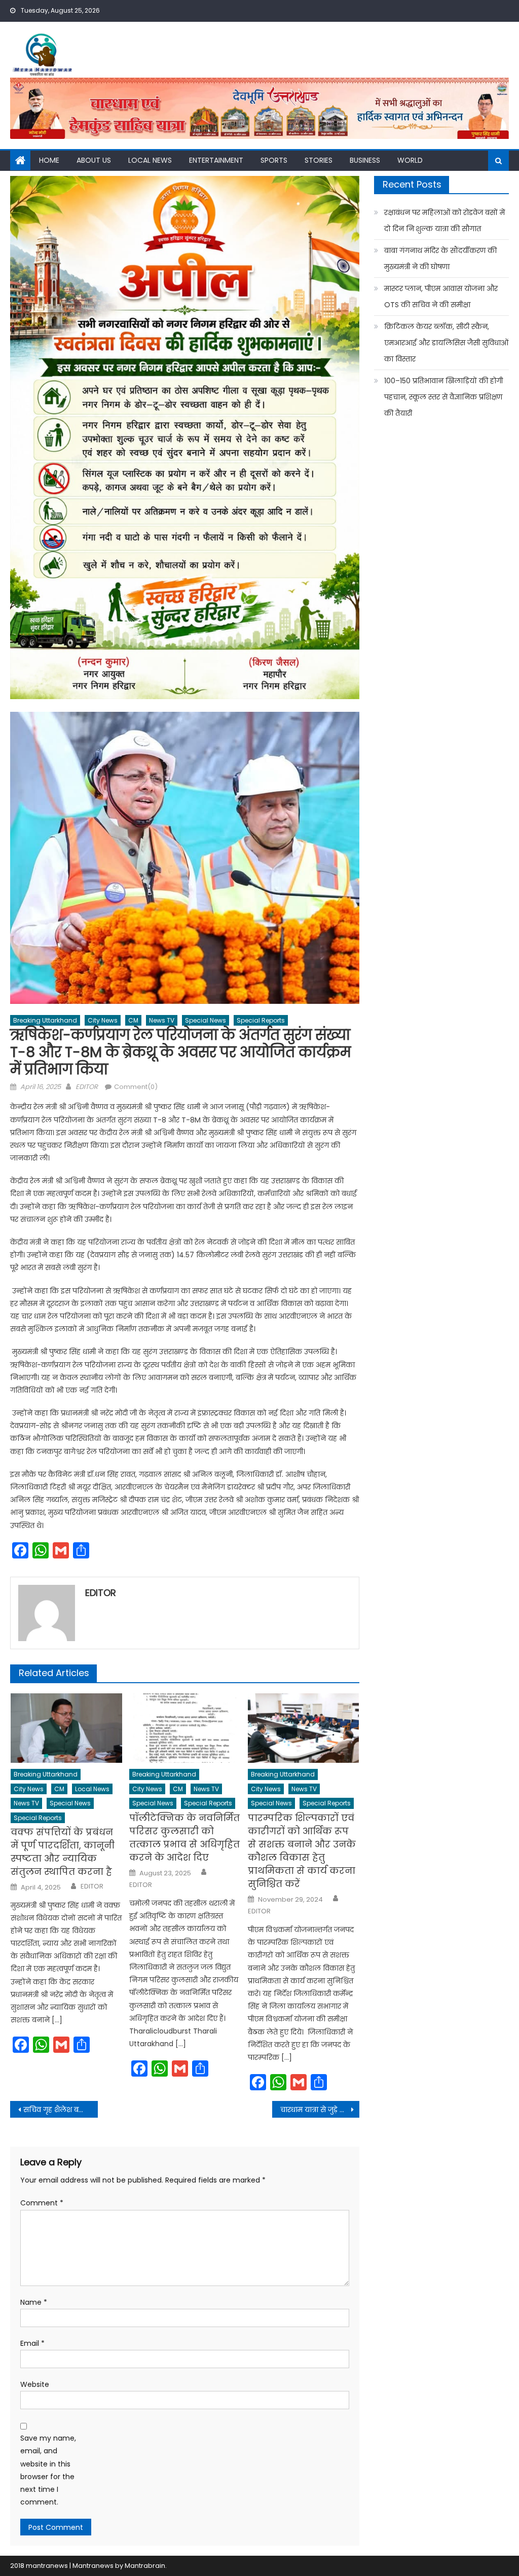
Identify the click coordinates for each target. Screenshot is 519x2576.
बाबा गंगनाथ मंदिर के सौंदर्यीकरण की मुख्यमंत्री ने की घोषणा (440, 259)
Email (32, 2343)
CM (133, 1020)
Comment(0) (136, 1087)
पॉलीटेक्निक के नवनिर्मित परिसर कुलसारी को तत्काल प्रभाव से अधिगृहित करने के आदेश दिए (184, 1838)
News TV (162, 1020)
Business (365, 160)
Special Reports (261, 1020)
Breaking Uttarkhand (45, 1020)
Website (35, 2384)
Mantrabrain (145, 2566)
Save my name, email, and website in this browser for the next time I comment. (48, 2470)
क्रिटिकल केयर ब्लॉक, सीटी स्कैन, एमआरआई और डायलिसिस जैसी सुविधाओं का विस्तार (446, 343)
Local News (150, 160)
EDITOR (87, 1087)
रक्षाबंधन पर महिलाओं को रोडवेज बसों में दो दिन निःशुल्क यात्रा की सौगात (444, 221)
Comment (42, 2203)
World (410, 160)
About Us (94, 160)
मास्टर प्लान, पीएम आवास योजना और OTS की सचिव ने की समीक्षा (441, 297)
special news (206, 1020)
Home (49, 160)
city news (103, 1020)
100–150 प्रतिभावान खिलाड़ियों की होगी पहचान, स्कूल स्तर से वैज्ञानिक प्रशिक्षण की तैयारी (443, 397)
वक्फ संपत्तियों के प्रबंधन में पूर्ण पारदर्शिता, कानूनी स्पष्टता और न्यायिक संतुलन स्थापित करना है (63, 1852)
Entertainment (216, 160)
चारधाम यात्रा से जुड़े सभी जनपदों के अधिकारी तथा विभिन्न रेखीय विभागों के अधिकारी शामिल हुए (320, 2110)
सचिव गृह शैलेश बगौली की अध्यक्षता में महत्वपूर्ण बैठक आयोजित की (60, 2110)
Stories (319, 160)
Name (34, 2302)
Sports (274, 160)
